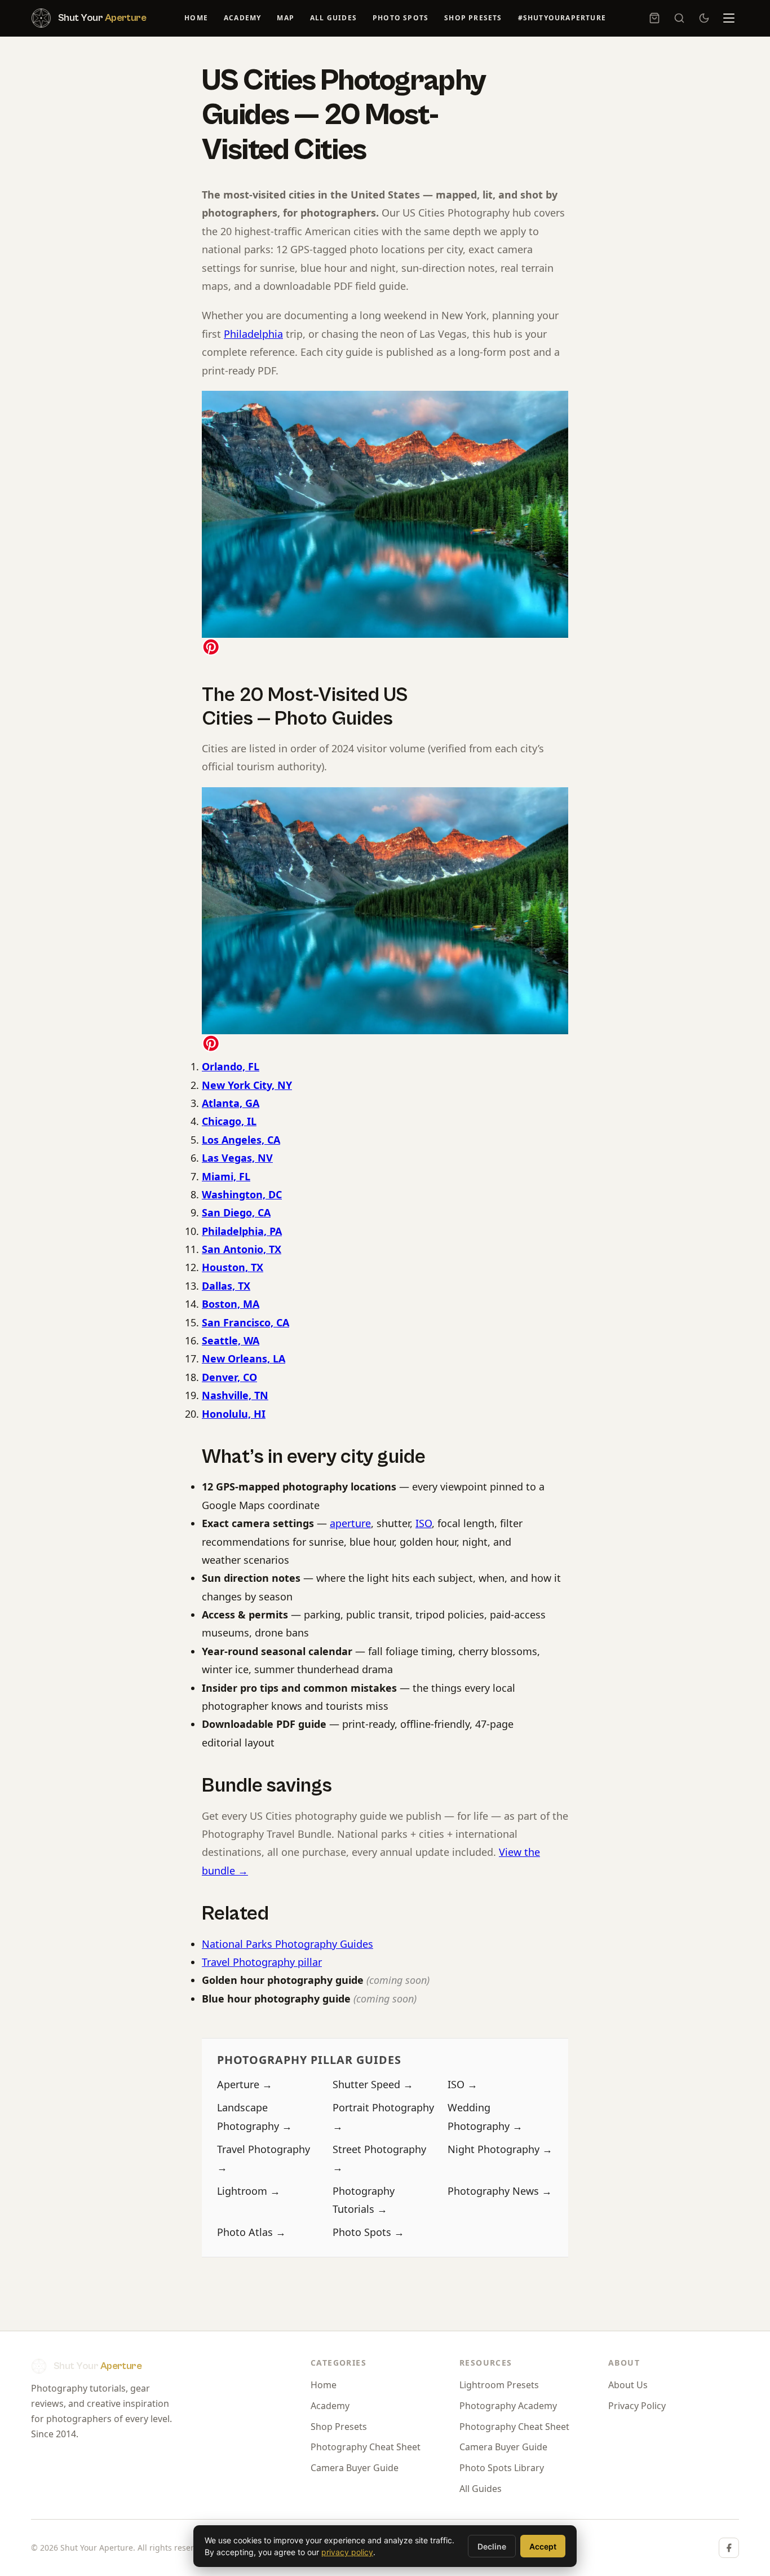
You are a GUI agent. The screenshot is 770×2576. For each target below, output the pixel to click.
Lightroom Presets (499, 2385)
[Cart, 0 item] (654, 18)
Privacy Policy (637, 2406)
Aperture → (245, 2084)
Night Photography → (500, 2149)
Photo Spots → (368, 2232)
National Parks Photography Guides (287, 1944)
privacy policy (347, 2552)
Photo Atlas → (251, 2232)
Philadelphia (253, 334)
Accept (543, 2546)
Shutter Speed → (373, 2084)
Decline (492, 2546)
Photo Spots (401, 18)
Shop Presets (473, 18)
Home (196, 18)
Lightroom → (249, 2191)
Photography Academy (508, 2406)
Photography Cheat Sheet (366, 2447)
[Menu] (729, 18)
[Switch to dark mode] (704, 18)
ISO (424, 1523)
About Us (628, 2385)
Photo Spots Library (502, 2468)
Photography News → (500, 2191)
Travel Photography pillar (262, 1962)
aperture (350, 1523)
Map (286, 18)
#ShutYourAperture (562, 18)
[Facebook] (729, 2548)
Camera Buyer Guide (355, 2468)
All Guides (333, 18)
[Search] (679, 18)
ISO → (463, 2084)
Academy (242, 18)
